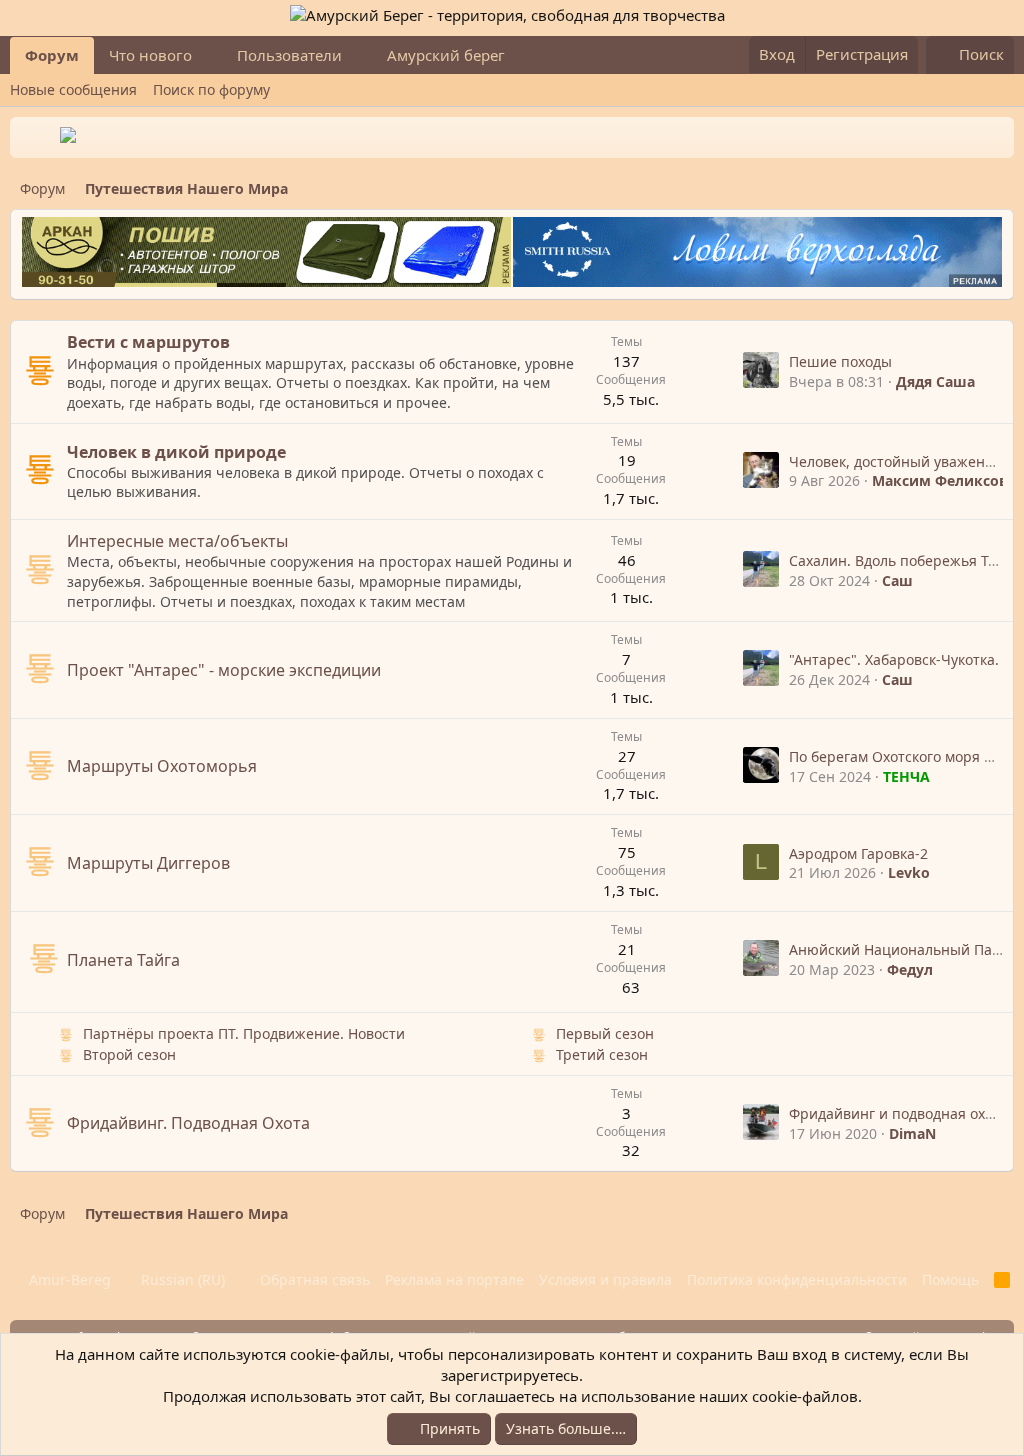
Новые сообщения (73, 89)
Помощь (950, 1279)
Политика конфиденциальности (797, 1279)
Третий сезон (602, 1054)
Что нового (150, 55)
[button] (208, 55)
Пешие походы (840, 361)
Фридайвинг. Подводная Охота (188, 1123)
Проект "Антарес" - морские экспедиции (224, 670)
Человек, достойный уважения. (897, 461)
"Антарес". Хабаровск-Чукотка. (894, 659)
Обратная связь (315, 1279)
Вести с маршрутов (148, 342)
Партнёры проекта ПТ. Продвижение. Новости (244, 1033)
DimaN (912, 1133)
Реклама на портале (454, 1279)
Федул (910, 969)
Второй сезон (129, 1054)
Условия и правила (605, 1279)
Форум (52, 55)
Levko (909, 872)
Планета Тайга (123, 960)
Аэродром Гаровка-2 (858, 853)
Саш (897, 580)
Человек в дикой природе (176, 452)
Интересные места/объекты (177, 541)
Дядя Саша (935, 381)
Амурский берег (446, 55)
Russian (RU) (181, 1279)
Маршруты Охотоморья (162, 766)
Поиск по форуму (211, 89)
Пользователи (289, 55)
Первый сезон (605, 1033)
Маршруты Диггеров (148, 863)
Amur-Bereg (68, 1279)
